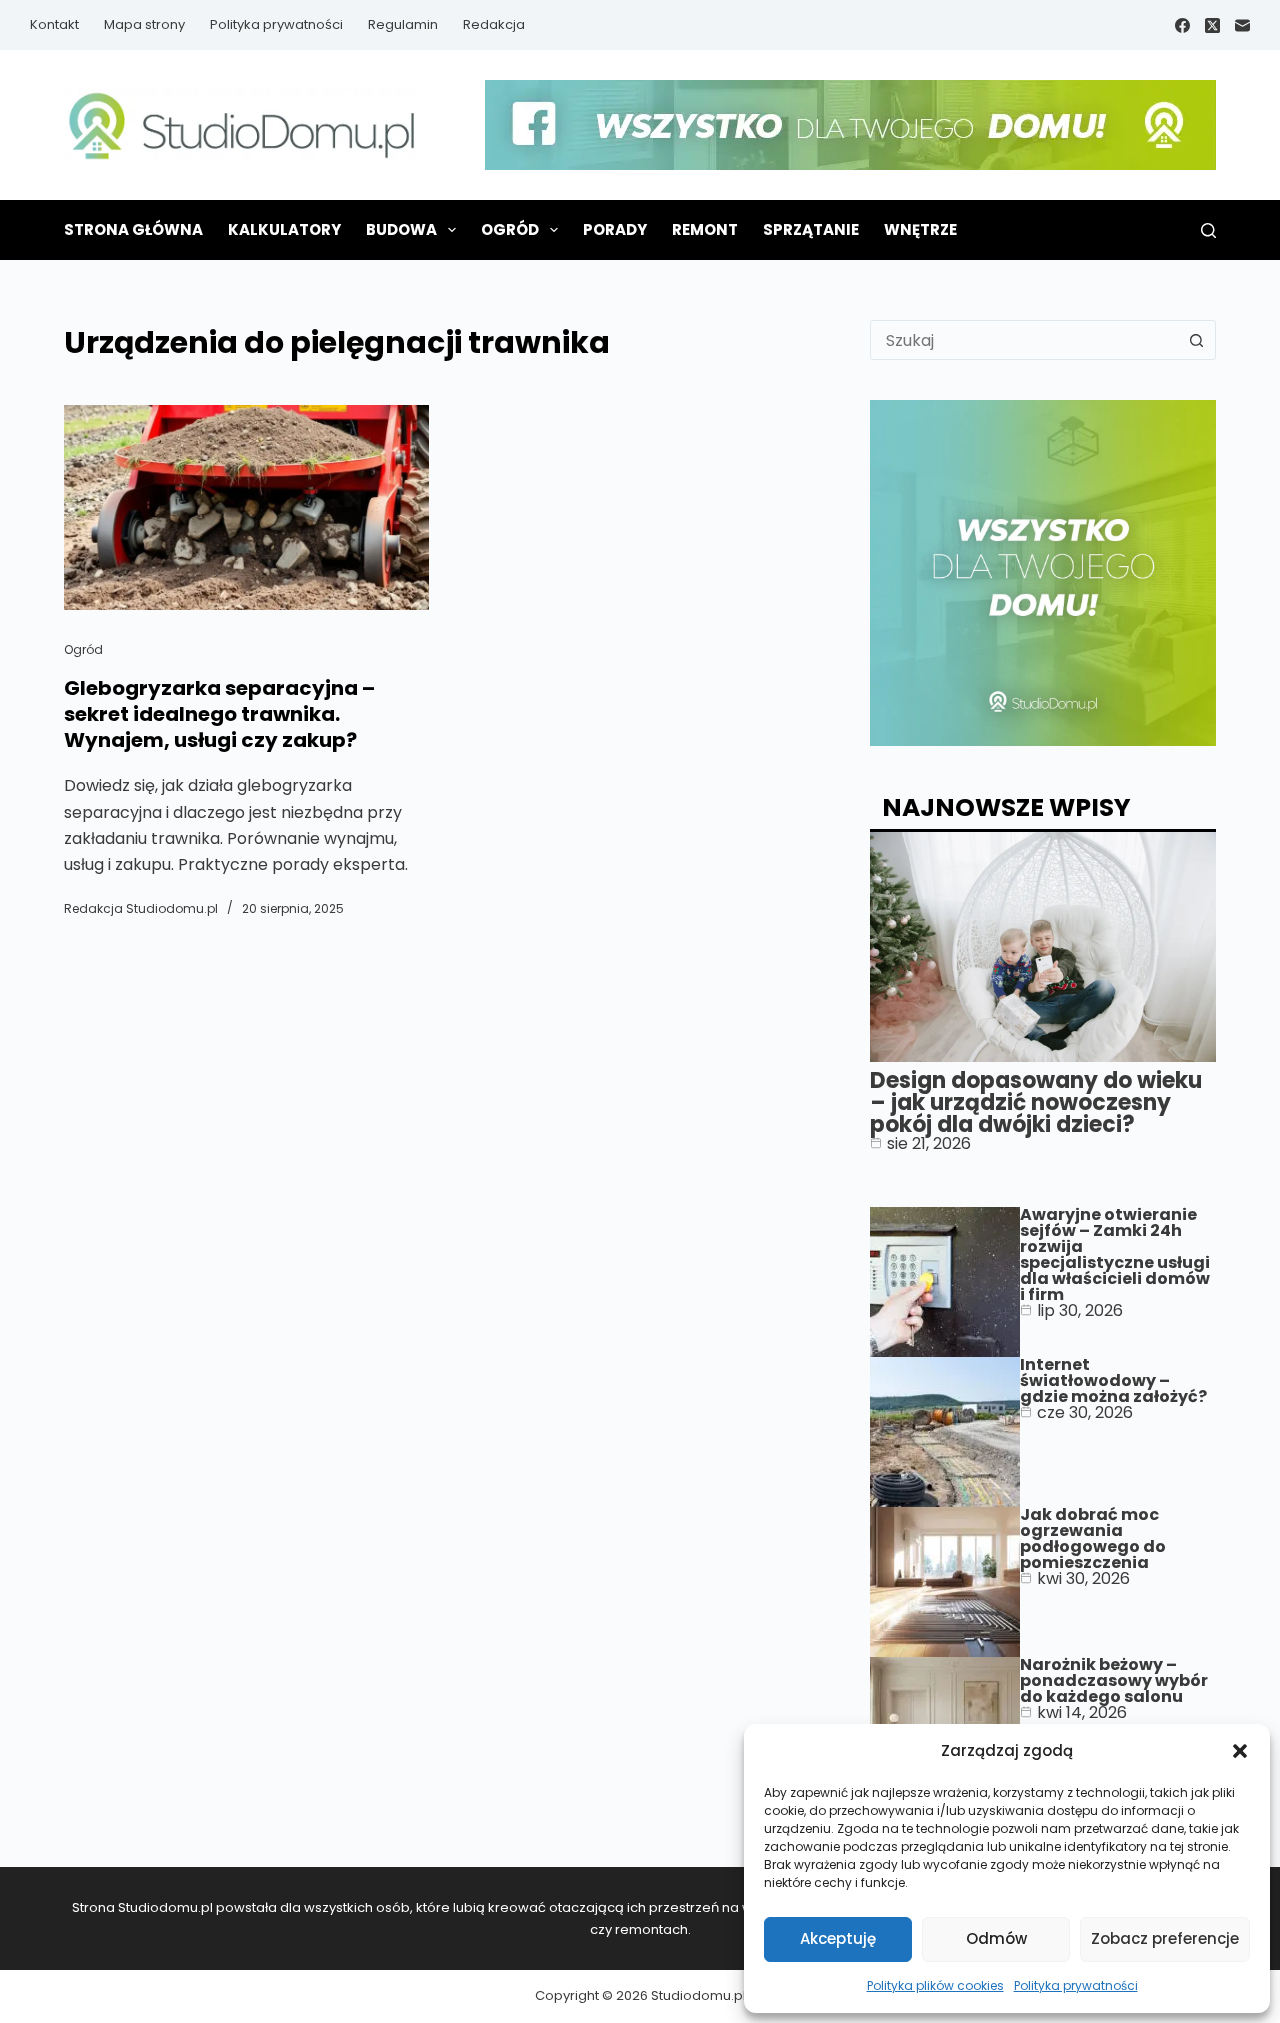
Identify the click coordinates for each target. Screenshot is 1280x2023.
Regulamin (403, 24)
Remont (705, 229)
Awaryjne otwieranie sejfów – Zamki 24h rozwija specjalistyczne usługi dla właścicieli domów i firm (1115, 1254)
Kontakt (54, 24)
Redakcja (494, 24)
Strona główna (133, 229)
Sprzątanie (811, 229)
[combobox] (1024, 340)
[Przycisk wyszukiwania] (1196, 340)
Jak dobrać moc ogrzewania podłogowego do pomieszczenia (1093, 1538)
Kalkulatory (284, 229)
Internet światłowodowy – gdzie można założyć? (1113, 1380)
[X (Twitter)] (1212, 25)
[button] (1240, 1751)
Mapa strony (144, 24)
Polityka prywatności (1076, 1985)
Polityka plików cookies (935, 1985)
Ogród (510, 229)
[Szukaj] (1208, 230)
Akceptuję (838, 1938)
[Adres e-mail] (1242, 25)
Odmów (996, 1938)
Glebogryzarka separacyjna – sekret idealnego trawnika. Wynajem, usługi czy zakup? (219, 714)
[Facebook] (1182, 25)
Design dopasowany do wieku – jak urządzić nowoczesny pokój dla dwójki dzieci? (1036, 1102)
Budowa (401, 229)
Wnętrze (920, 229)
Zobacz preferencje (1165, 1938)
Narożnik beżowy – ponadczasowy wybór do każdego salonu (1114, 1680)
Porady (615, 229)
